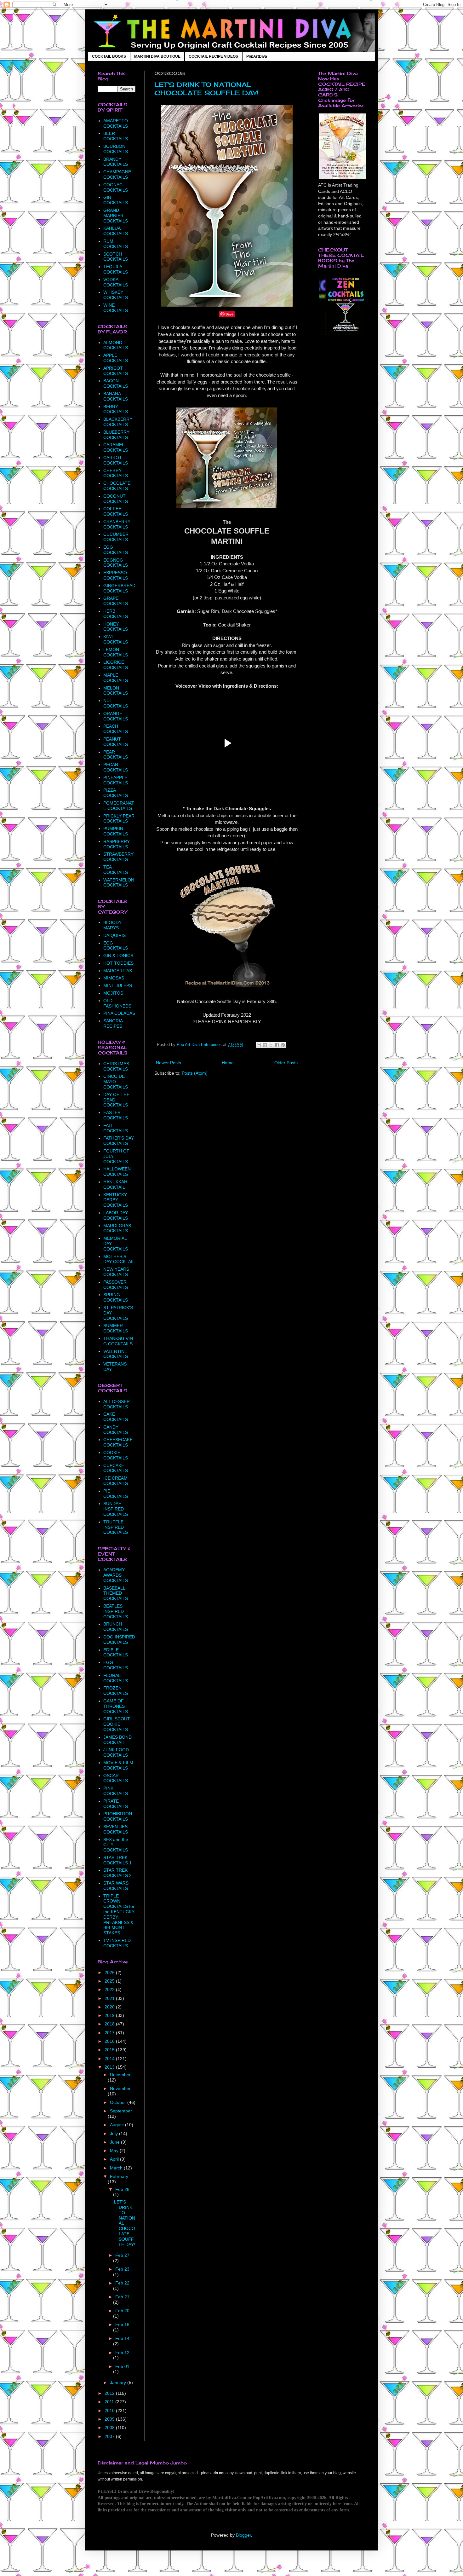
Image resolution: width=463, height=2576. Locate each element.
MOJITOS (113, 993)
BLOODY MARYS (112, 925)
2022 (110, 1990)
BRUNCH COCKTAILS (116, 1627)
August (117, 2125)
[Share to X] (271, 1045)
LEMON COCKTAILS (116, 652)
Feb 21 (122, 2297)
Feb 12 (122, 2353)
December (120, 2075)
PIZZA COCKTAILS (116, 793)
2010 (110, 2411)
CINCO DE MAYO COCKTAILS (116, 1082)
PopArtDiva (257, 56)
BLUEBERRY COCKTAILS (116, 435)
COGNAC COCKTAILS (116, 187)
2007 (110, 2436)
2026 (110, 1972)
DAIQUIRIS (114, 935)
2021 (110, 1998)
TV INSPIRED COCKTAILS (117, 1943)
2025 (110, 1981)
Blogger (243, 2535)
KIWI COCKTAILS (116, 639)
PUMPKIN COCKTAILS (116, 831)
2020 (110, 2007)
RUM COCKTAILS (116, 244)
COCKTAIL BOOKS (109, 56)
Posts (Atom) (195, 1073)
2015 (110, 2050)
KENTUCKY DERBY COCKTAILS (116, 1200)
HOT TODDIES (118, 963)
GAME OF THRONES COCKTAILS (116, 1706)
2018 (110, 2024)
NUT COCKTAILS (116, 703)
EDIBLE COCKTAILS (116, 1652)
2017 (110, 2033)
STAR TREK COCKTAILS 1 (117, 1860)
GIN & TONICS (118, 956)
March (117, 2168)
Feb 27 (122, 2255)
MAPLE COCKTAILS (116, 678)
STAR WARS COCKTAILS (116, 1886)
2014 (110, 2059)
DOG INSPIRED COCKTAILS (119, 1640)
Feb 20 (122, 2311)
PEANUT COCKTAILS (116, 742)
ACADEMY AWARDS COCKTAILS (116, 1575)
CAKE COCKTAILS (116, 1417)
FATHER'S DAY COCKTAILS (119, 1141)
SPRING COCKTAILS (116, 1297)
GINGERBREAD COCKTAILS (119, 588)
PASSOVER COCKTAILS (116, 1285)
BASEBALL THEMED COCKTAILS (116, 1593)
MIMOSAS (114, 978)
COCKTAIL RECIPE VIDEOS (213, 56)
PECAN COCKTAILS (116, 767)
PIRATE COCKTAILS (116, 1804)
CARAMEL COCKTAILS (116, 447)
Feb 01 (122, 2366)
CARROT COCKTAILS (116, 460)
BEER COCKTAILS (116, 136)
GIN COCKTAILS (116, 200)
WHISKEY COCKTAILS (116, 295)
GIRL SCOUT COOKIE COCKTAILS (117, 1724)
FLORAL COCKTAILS (116, 1678)
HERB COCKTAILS (116, 614)
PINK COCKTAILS (116, 1791)
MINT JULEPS (118, 985)
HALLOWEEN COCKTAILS (117, 1172)
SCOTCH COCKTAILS (116, 257)
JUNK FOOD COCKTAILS (116, 1752)
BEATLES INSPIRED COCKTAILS (116, 1611)
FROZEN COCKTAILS (116, 1691)
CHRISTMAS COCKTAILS (116, 1066)
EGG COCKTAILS (116, 550)
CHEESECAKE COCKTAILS (118, 1442)
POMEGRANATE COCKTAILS (119, 806)
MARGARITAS (118, 971)
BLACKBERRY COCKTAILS (118, 422)
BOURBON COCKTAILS (116, 149)
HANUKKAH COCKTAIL (115, 1184)
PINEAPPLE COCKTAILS (116, 780)
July (114, 2134)
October (119, 2102)
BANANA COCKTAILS (116, 396)
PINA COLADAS (119, 1013)
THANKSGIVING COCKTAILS (118, 1341)
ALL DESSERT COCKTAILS (118, 1404)
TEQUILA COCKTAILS (116, 269)
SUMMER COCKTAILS (116, 1328)
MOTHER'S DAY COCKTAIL (119, 1259)
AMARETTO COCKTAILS (116, 123)
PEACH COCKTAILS (116, 729)
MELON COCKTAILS (116, 691)
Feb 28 (122, 2189)
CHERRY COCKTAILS (116, 473)
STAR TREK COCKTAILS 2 (117, 1873)
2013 (110, 2067)
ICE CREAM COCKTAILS (116, 1481)
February (119, 2176)
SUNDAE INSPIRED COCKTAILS (116, 1509)
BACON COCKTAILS (116, 383)
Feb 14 (122, 2338)
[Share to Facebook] (277, 1045)
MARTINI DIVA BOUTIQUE (157, 56)
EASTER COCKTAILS (116, 1115)
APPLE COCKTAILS (116, 358)
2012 (110, 2393)
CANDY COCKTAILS (116, 1430)
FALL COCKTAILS (116, 1128)
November (120, 2088)
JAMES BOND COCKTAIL (117, 1740)
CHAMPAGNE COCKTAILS (117, 174)
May (115, 2151)
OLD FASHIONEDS (117, 1003)
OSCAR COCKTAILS (116, 1778)
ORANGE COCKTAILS (116, 716)
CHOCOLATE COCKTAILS (117, 486)
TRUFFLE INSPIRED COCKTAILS (116, 1527)
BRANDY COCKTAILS (116, 162)
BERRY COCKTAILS (116, 409)
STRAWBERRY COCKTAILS (118, 857)
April (115, 2159)
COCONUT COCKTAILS (116, 499)
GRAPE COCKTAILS (116, 601)
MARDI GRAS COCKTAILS (117, 1228)
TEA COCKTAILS (116, 870)
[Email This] (259, 1045)
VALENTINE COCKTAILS (116, 1354)
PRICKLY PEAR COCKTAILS (119, 819)
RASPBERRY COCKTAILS (117, 844)
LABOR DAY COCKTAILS (116, 1215)
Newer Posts (169, 1063)
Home (228, 1063)
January (119, 2383)
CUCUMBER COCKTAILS (116, 537)
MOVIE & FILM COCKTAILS (118, 1765)
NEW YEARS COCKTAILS (116, 1272)
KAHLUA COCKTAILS (116, 231)
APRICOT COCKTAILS (116, 371)
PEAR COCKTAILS (116, 755)
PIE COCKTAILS (116, 1494)
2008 (110, 2428)
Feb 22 (122, 2283)
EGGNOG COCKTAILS (116, 563)
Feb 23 (122, 2269)
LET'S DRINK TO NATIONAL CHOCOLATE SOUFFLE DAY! (206, 89)
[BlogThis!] (265, 1045)
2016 (110, 2041)
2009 (110, 2419)
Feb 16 (122, 2325)
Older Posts (286, 1063)
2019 (110, 2015)
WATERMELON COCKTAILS (119, 883)
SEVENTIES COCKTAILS (116, 1829)
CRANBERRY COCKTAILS (117, 524)
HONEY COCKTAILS (116, 627)
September (121, 2111)
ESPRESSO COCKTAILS (116, 575)
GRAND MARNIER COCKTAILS (116, 216)
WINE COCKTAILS (116, 308)
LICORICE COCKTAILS (116, 665)
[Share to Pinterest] (283, 1045)
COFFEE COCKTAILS (116, 511)
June (115, 2142)
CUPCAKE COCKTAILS (116, 1468)
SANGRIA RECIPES (113, 1023)
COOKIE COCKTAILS (116, 1455)
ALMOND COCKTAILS (116, 345)
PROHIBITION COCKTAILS (118, 1816)
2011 (110, 2402)
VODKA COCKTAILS (116, 282)
